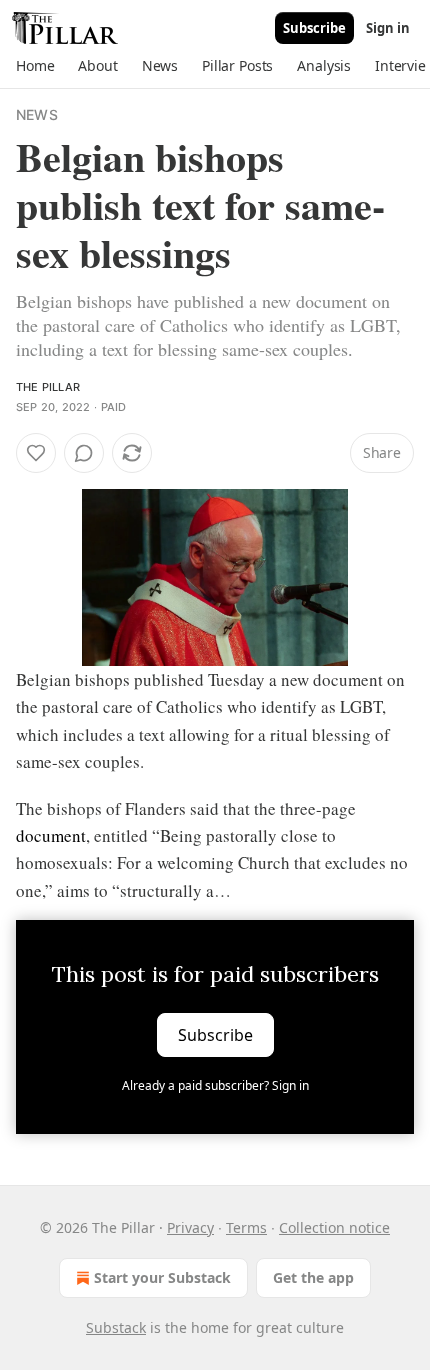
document (51, 835)
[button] (35, 66)
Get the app (313, 1277)
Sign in (388, 28)
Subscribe (314, 28)
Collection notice (334, 1227)
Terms (246, 1227)
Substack (116, 1327)
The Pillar (48, 387)
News (37, 114)
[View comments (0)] (84, 453)
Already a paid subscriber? (215, 1085)
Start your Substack (162, 1277)
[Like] (36, 453)
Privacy (190, 1227)
